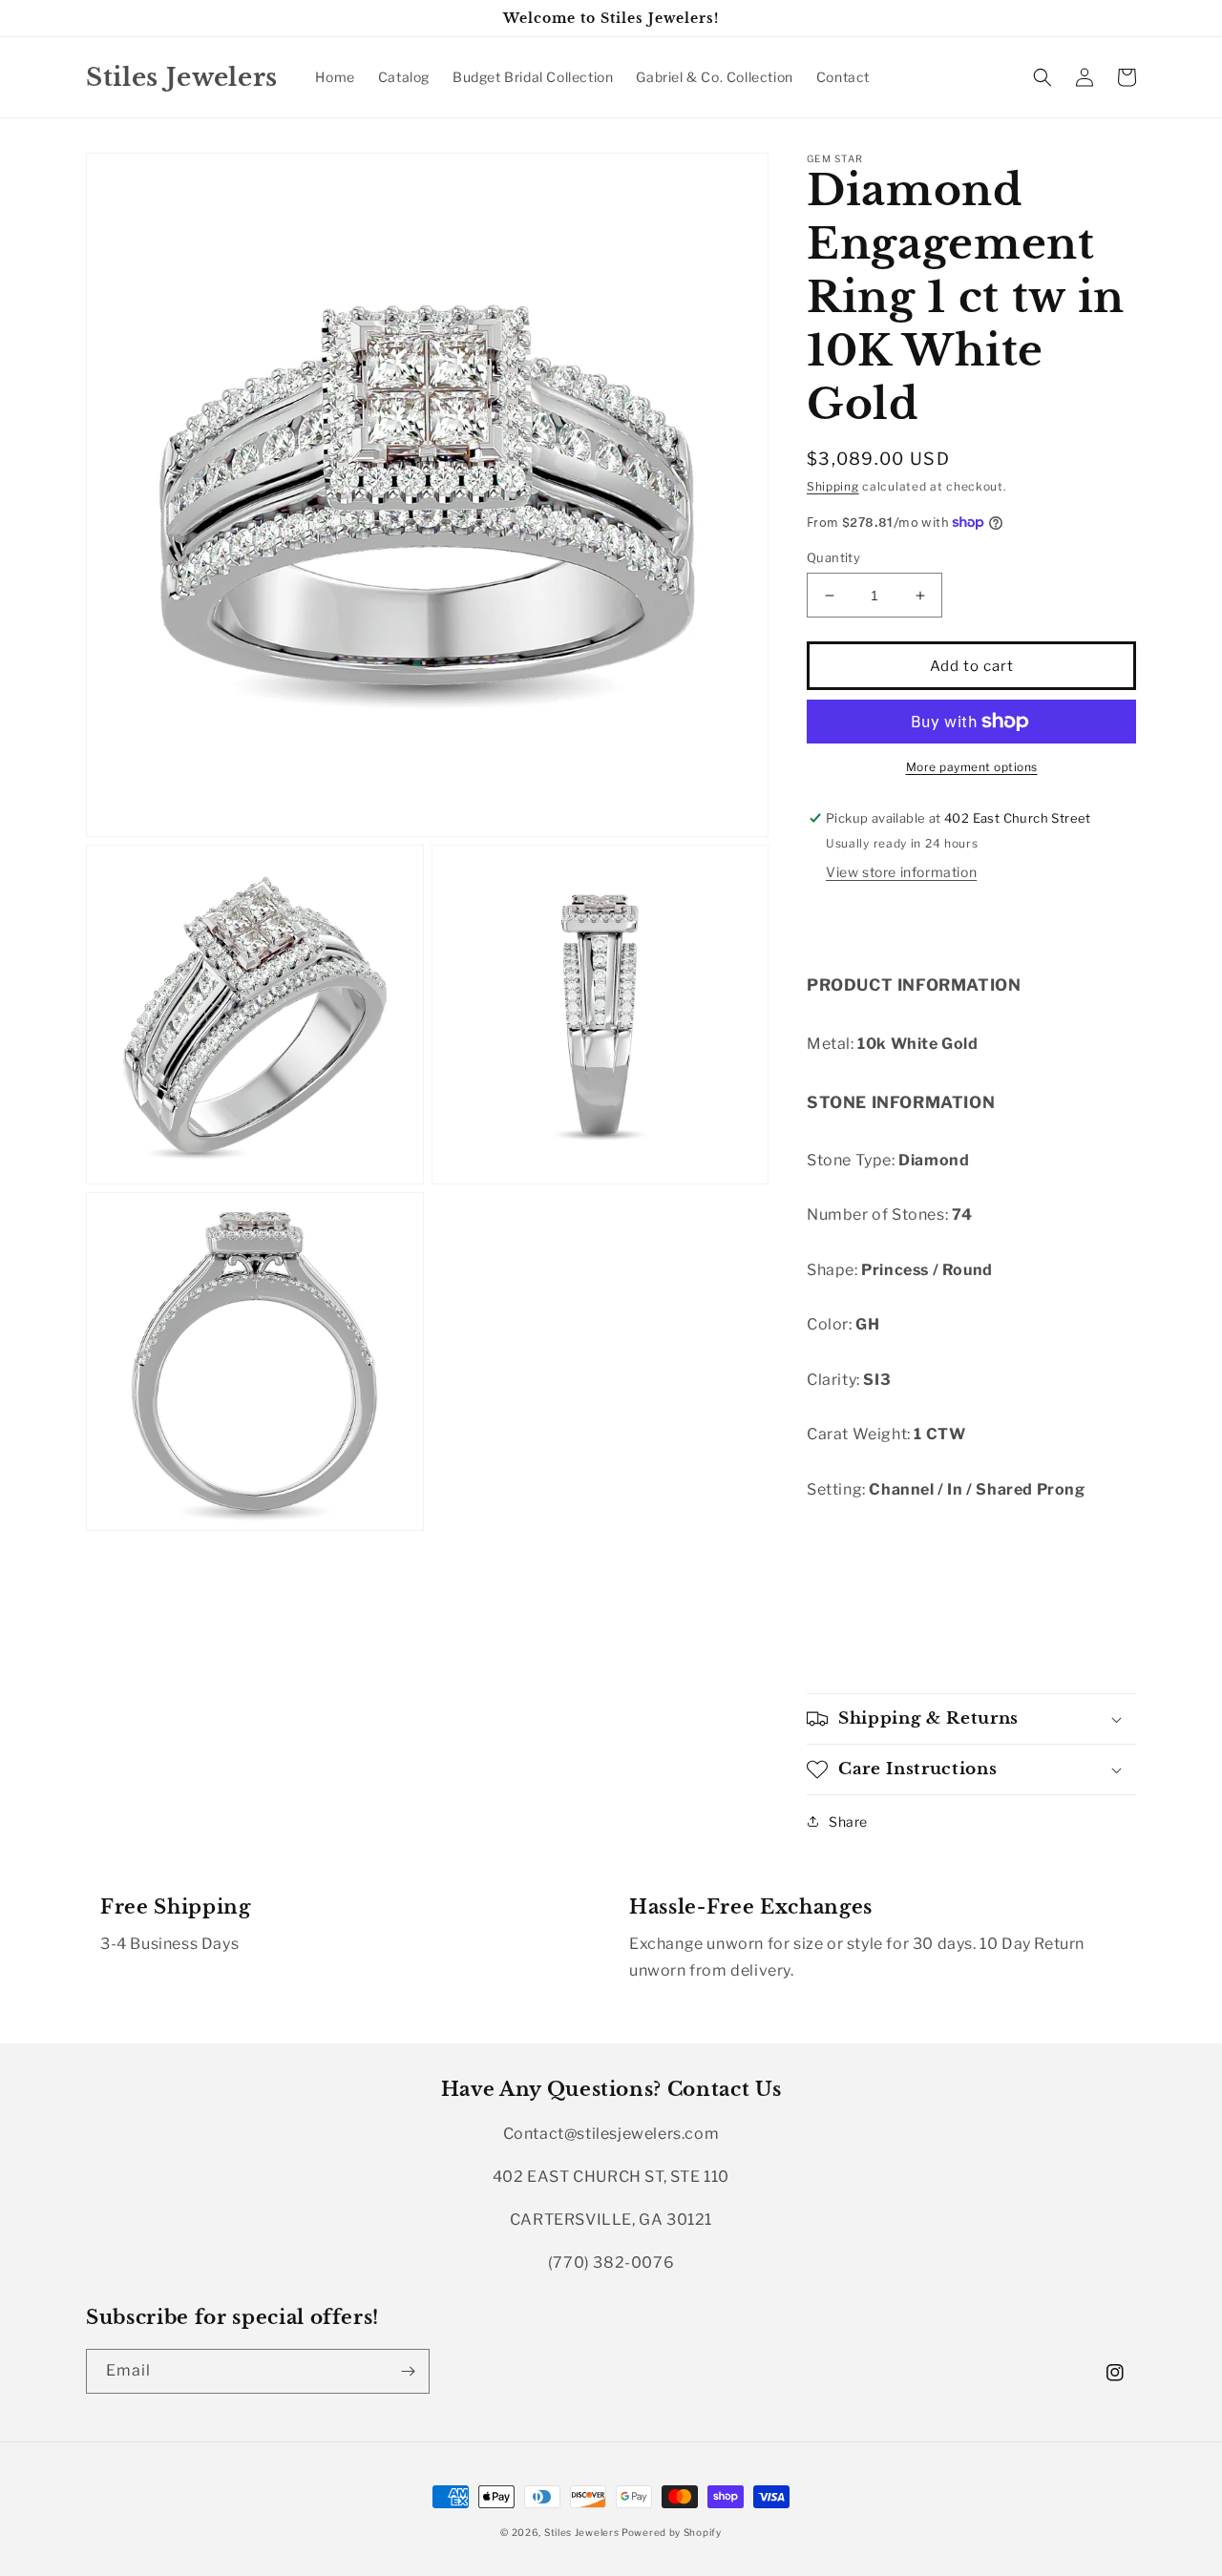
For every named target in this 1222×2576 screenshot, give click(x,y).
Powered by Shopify (672, 2532)
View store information (901, 872)
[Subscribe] (408, 2371)
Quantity (833, 557)
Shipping (833, 486)
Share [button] (848, 1822)
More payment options (972, 767)
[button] (1043, 77)
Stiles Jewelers (583, 2532)
